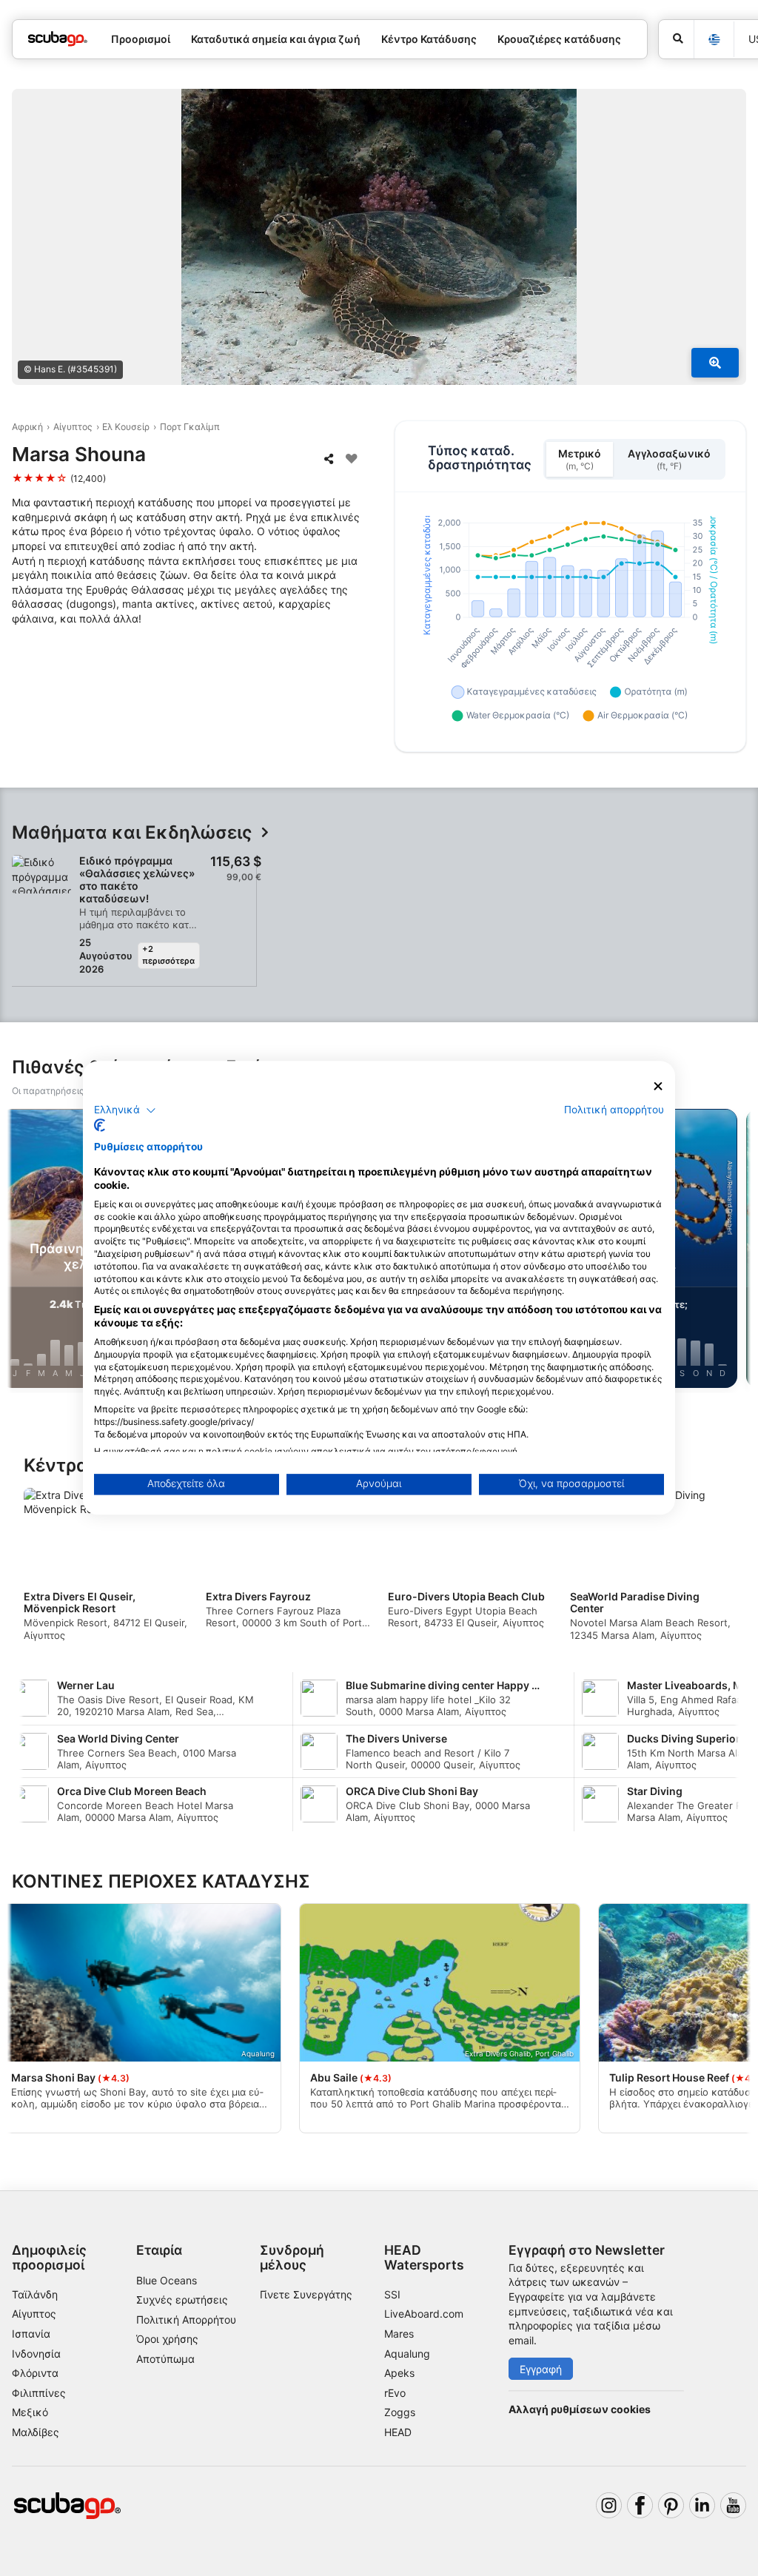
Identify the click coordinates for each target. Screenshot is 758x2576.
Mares (399, 2334)
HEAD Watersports (424, 2257)
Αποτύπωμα (165, 2359)
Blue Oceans (167, 2280)
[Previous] (24, 1251)
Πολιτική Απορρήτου (186, 2320)
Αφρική (27, 427)
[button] (125, 1110)
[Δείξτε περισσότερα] (715, 363)
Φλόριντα (35, 2373)
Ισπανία (31, 2334)
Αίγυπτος (73, 427)
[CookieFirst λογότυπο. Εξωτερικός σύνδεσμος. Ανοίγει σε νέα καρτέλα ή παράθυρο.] (100, 1126)
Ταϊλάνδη (35, 2294)
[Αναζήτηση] (676, 39)
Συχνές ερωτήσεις (182, 2300)
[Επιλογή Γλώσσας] (714, 40)
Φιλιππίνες (39, 2393)
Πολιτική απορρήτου (614, 1110)
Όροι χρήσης (167, 2339)
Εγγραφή (541, 2369)
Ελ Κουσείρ (126, 427)
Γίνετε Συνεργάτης (306, 2294)
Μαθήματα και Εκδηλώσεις (132, 833)
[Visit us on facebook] (640, 2505)
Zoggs (400, 2412)
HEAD (398, 2432)
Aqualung (407, 2354)
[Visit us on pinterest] (671, 2505)
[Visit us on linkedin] (702, 2505)
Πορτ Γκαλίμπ (190, 427)
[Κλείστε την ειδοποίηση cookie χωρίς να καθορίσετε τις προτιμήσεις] (658, 1086)
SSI (392, 2294)
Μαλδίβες (36, 2432)
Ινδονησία (36, 2354)
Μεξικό (30, 2412)
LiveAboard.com (424, 2314)
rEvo (395, 2393)
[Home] (58, 39)
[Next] (734, 1251)
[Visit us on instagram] (609, 2505)
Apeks (399, 2373)
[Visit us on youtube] (733, 2505)
